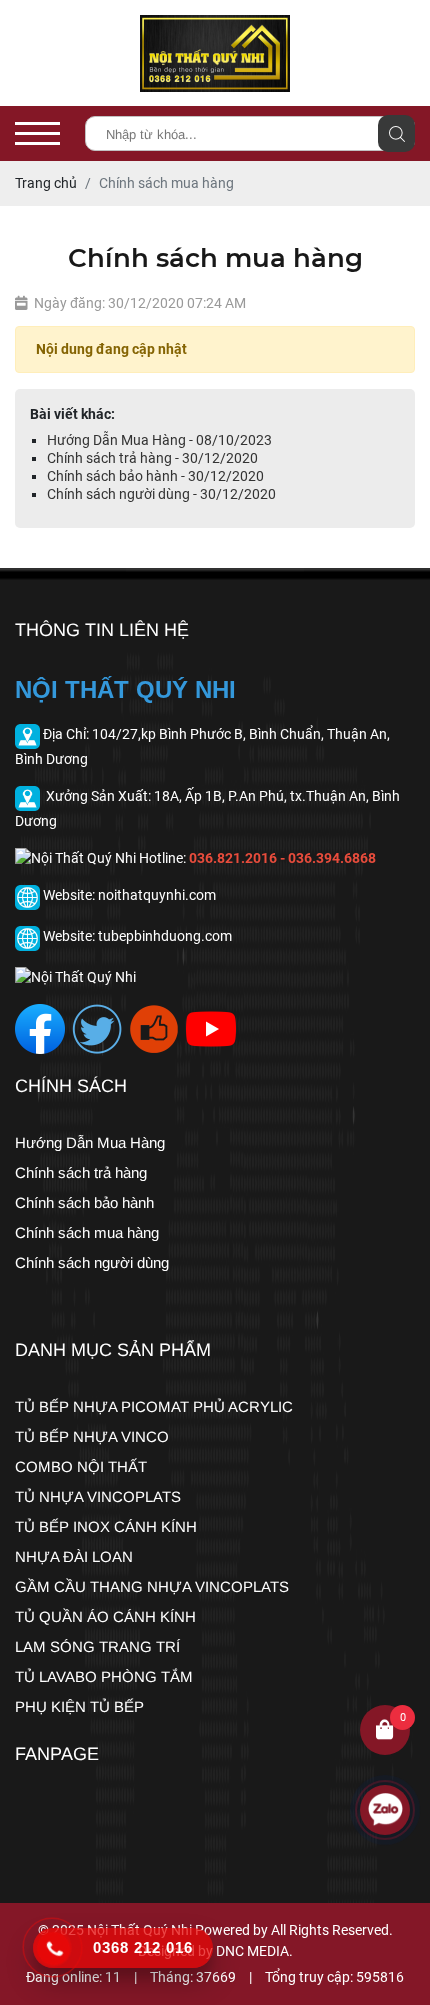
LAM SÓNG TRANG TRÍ (97, 1646)
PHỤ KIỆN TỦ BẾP (79, 1706)
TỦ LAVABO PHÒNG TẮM (104, 1676)
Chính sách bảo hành (84, 1202)
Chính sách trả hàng (81, 1172)
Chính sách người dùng (92, 1262)
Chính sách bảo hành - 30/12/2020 (155, 476)
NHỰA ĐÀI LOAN (74, 1556)
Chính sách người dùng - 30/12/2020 (161, 494)
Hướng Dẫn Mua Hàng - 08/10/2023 (159, 440)
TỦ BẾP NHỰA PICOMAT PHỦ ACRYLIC (154, 1406)
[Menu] (37, 133)
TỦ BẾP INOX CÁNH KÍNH (106, 1526)
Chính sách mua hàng (87, 1232)
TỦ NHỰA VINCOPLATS (98, 1496)
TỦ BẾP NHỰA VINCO (92, 1436)
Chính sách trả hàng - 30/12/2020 (152, 458)
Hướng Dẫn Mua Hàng (90, 1142)
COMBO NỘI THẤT (81, 1466)
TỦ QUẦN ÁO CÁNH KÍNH (105, 1616)
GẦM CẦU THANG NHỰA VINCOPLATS (152, 1586)
